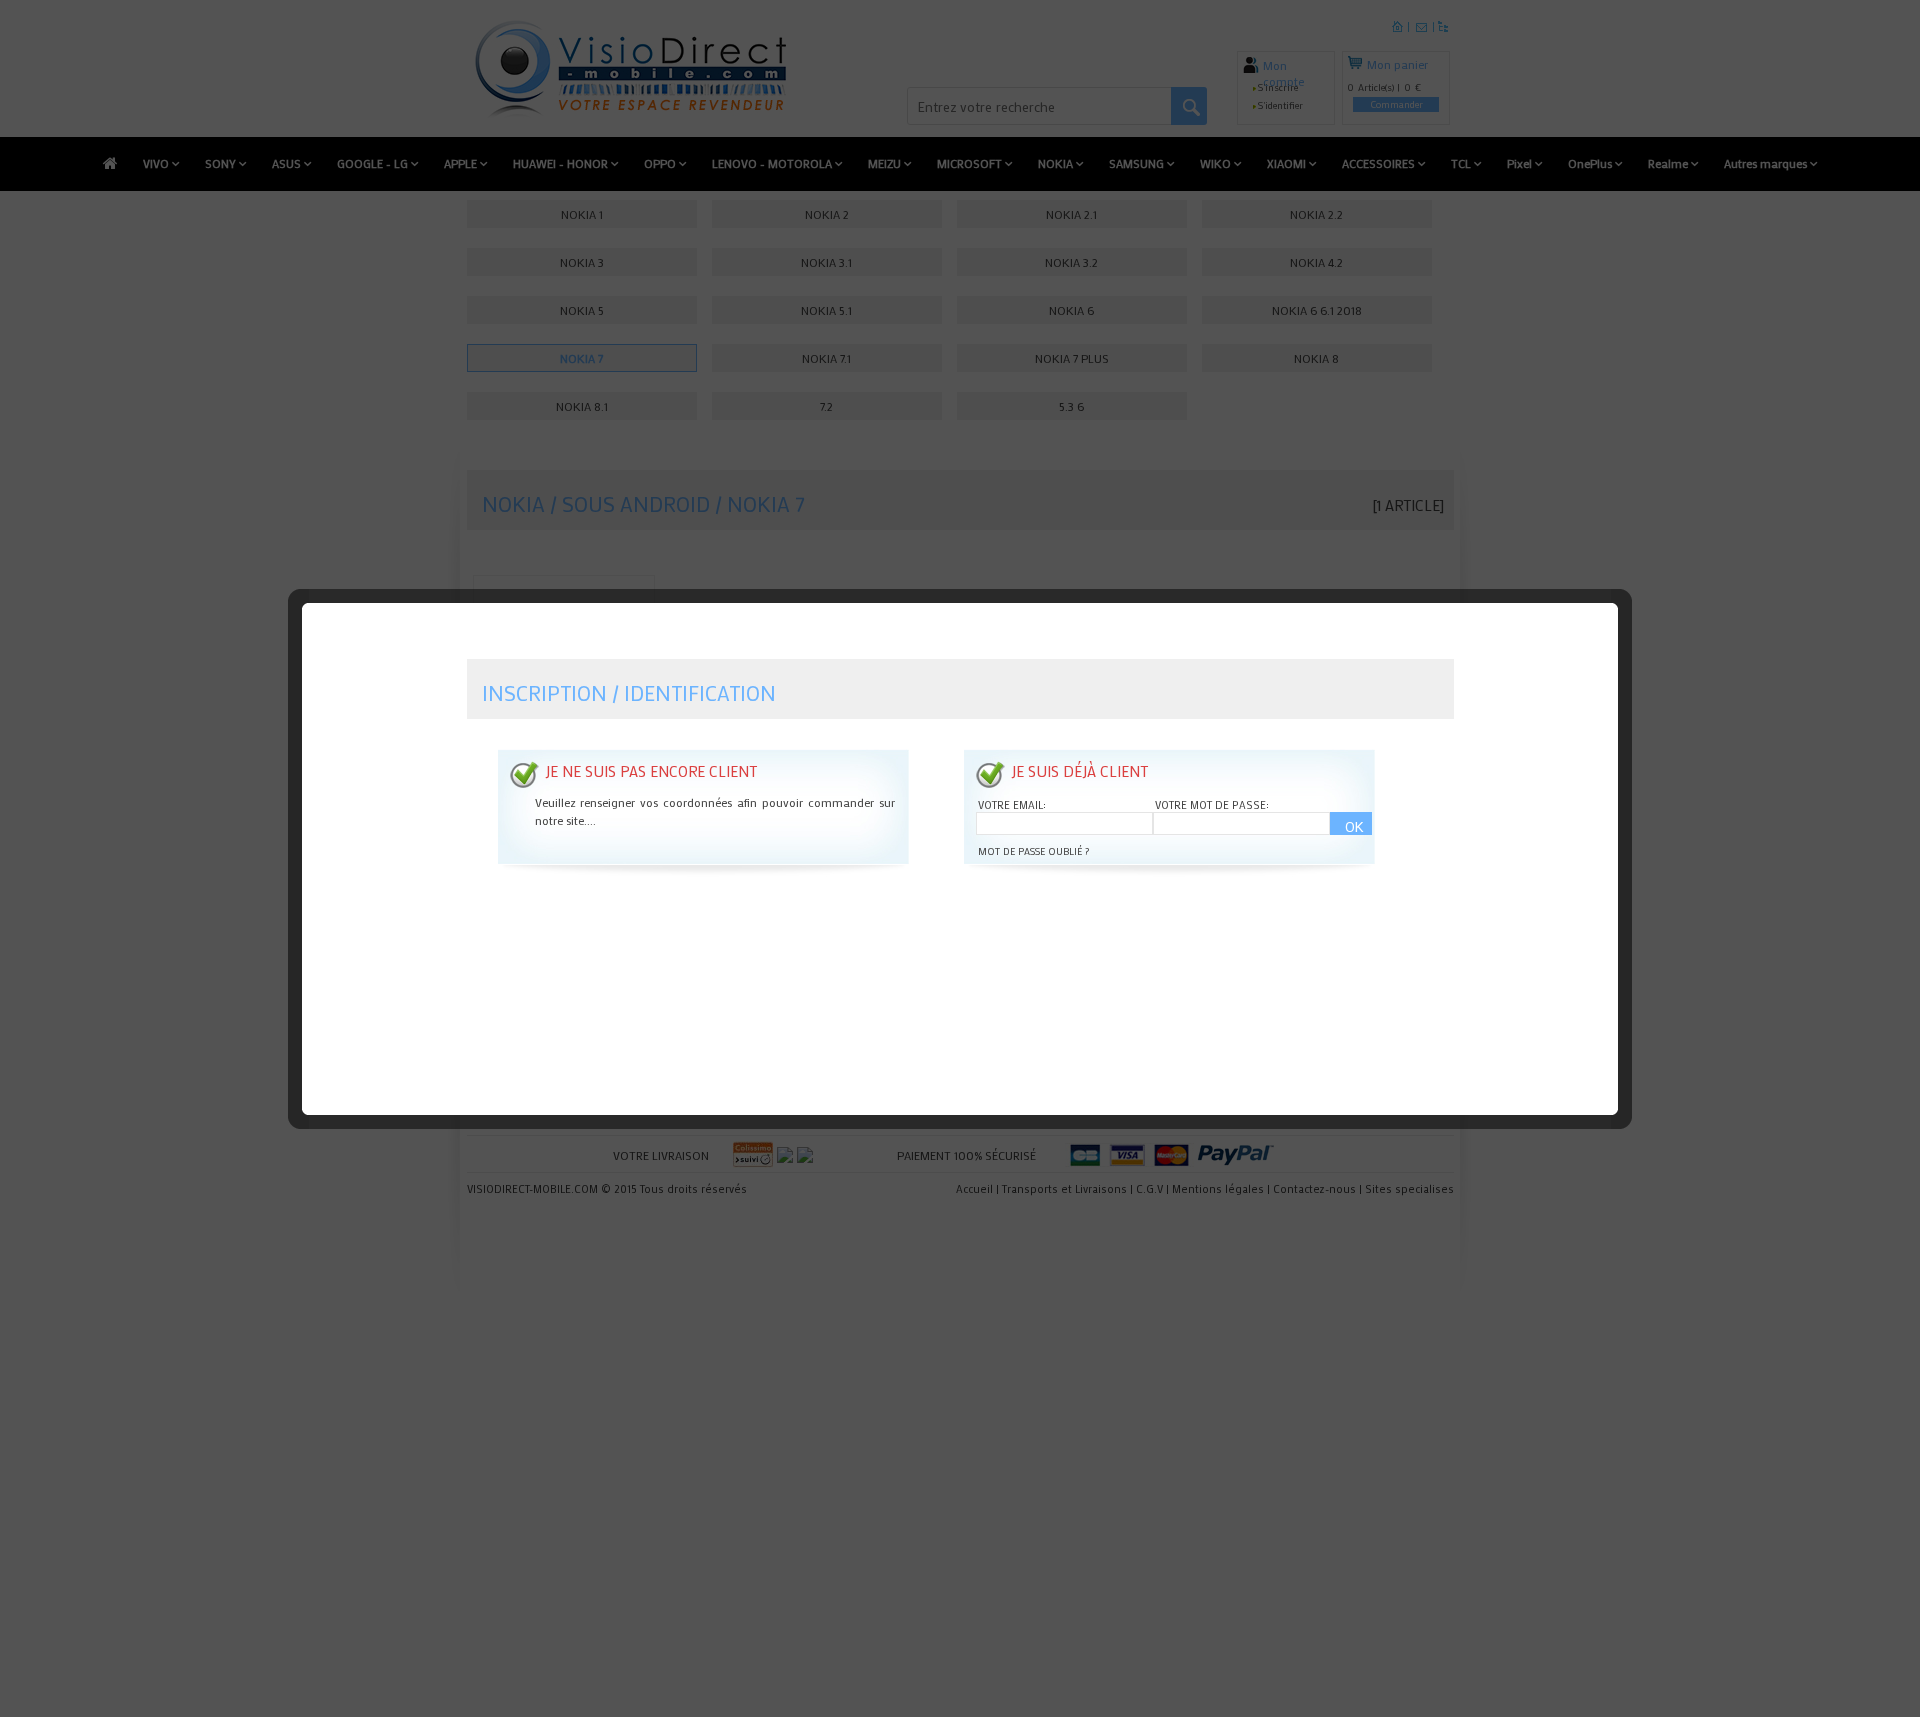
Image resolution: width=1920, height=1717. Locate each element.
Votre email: (1012, 805)
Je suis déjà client (1079, 771)
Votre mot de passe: (1212, 805)
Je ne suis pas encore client (651, 771)
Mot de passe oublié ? (1033, 851)
